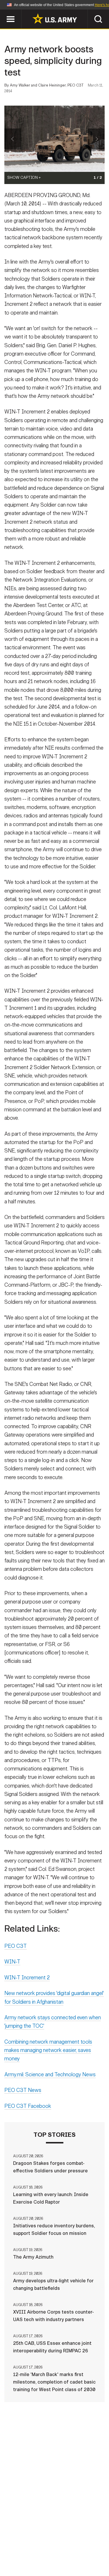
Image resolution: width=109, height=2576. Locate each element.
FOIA (95, 2551)
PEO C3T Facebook (28, 2106)
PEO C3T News (23, 2090)
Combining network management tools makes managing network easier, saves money (48, 2050)
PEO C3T (16, 1946)
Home (23, 2543)
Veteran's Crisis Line (72, 2558)
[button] (3, 12)
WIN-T (12, 1962)
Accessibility (64, 2551)
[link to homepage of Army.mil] (55, 19)
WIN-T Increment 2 (27, 1978)
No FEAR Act (26, 2558)
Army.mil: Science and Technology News (50, 2075)
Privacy (83, 2543)
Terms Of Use (24, 2551)
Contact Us (51, 2543)
